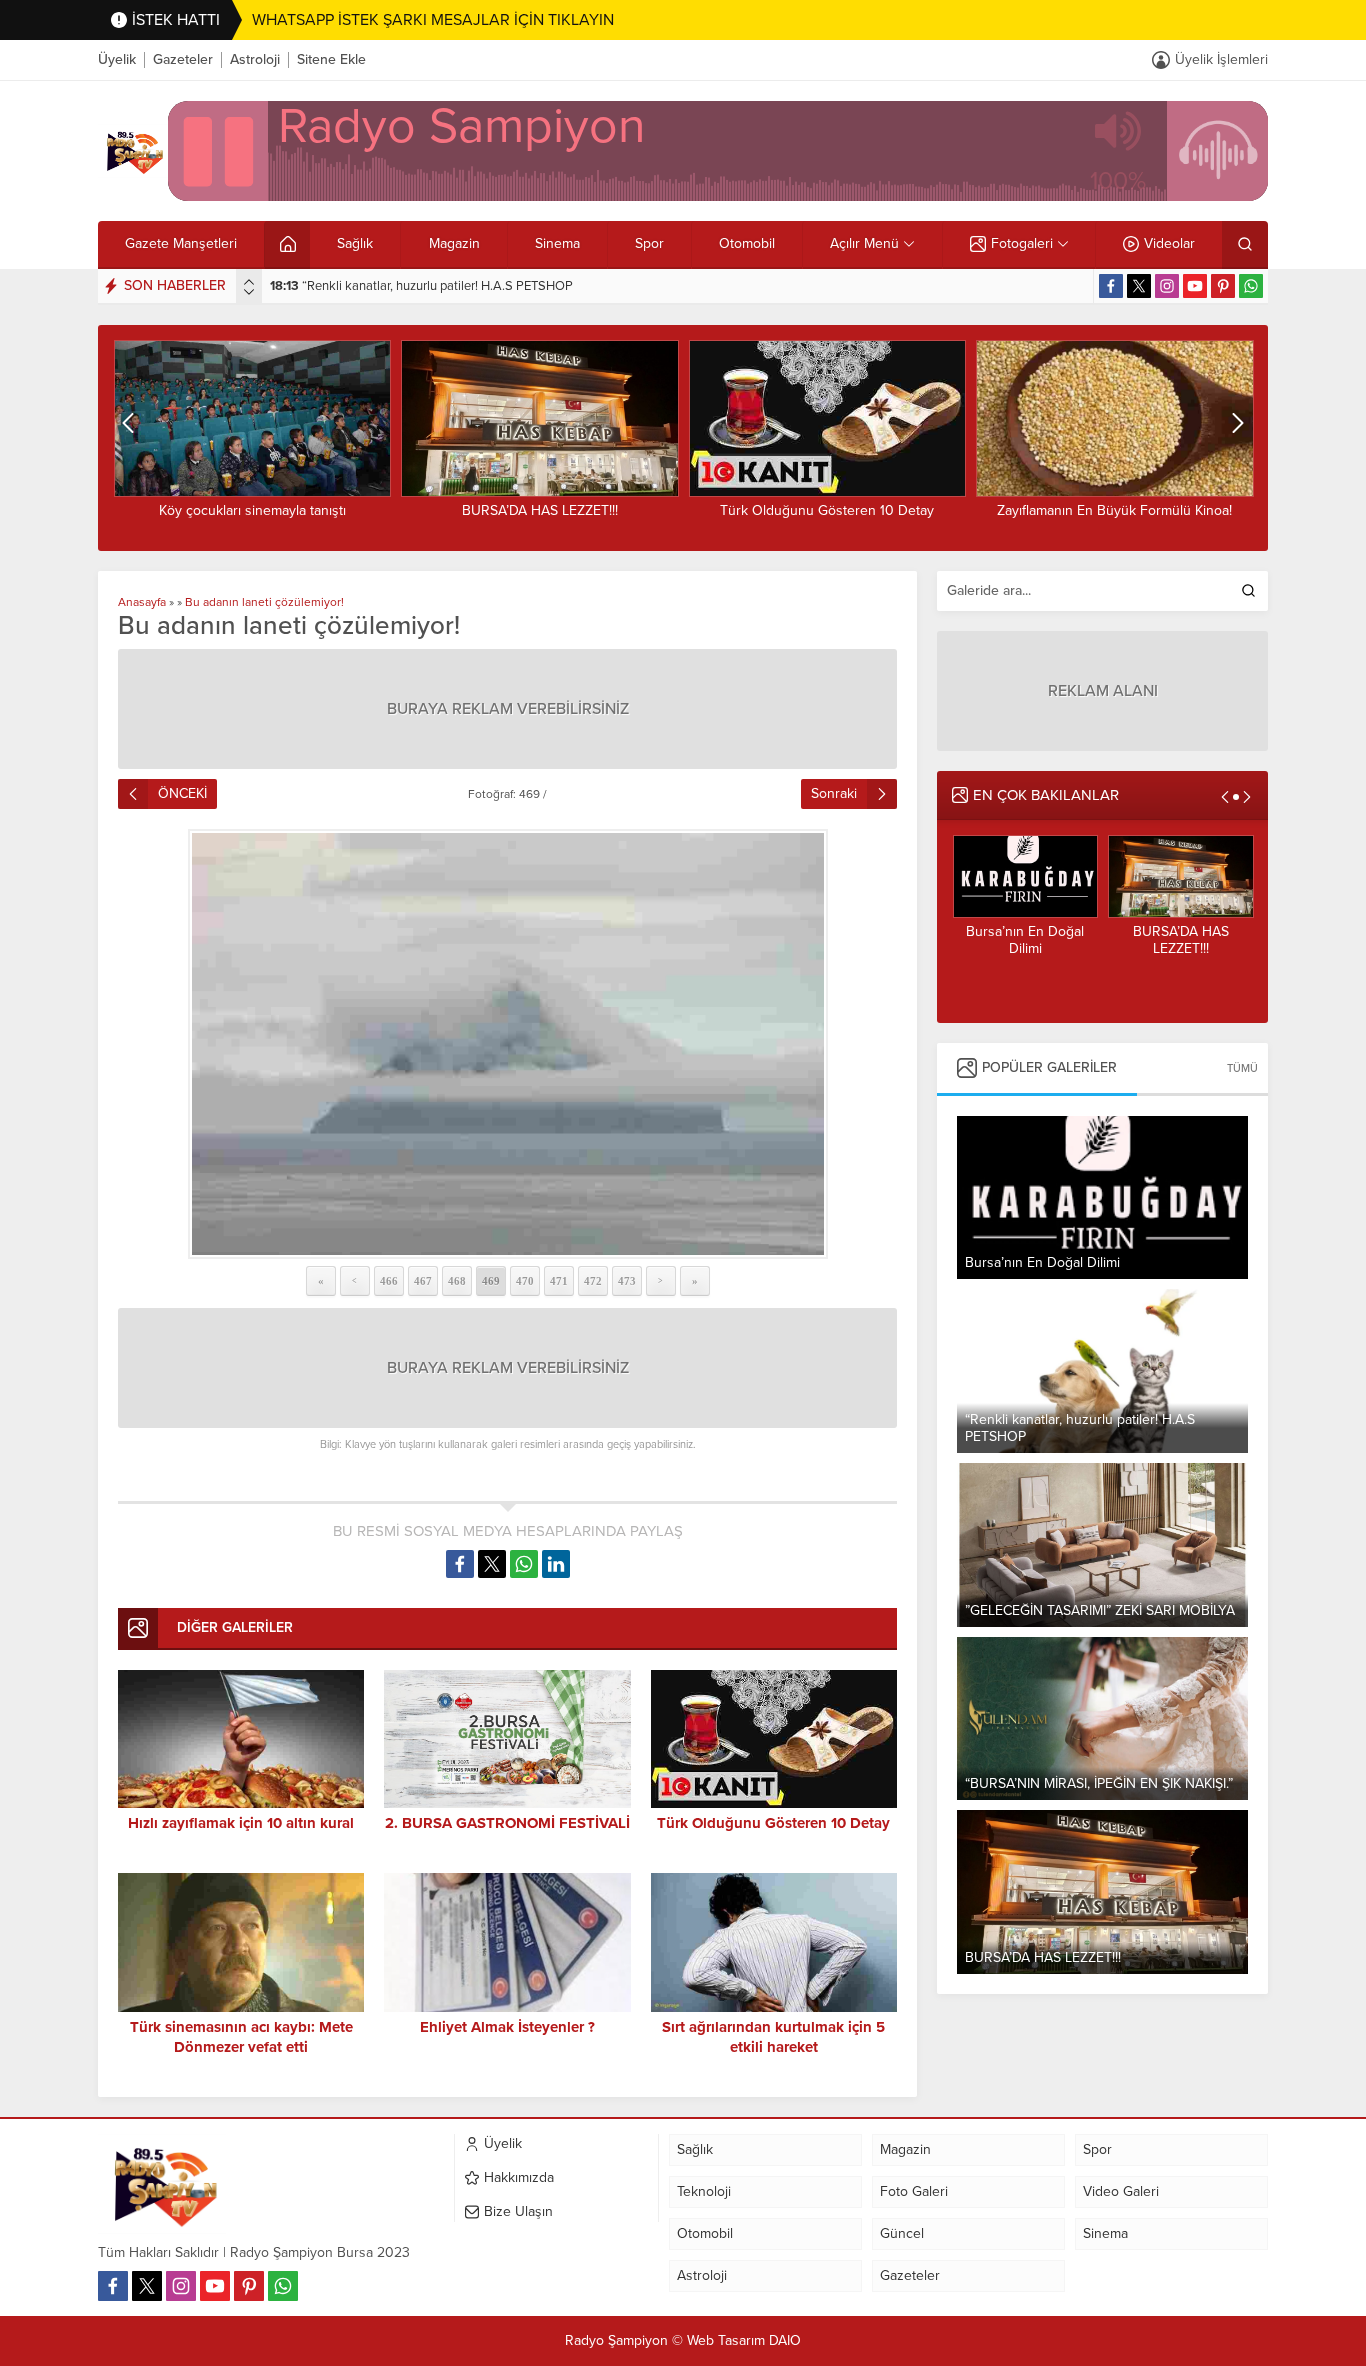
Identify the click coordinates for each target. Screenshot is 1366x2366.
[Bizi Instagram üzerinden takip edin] (1167, 286)
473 (627, 1281)
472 (593, 1281)
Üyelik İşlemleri (1221, 59)
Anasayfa (142, 602)
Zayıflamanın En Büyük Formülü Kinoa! (826, 510)
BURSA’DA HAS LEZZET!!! (252, 510)
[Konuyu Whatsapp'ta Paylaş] (524, 1564)
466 (389, 1281)
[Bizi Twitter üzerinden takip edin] (1139, 286)
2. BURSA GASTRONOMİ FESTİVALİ (507, 1823)
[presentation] (249, 282)
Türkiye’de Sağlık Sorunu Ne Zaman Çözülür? (1114, 519)
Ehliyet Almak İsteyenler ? (507, 2027)
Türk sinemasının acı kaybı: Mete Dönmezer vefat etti (241, 2037)
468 (457, 1281)
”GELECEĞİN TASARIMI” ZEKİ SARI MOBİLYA (414, 286)
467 (423, 1281)
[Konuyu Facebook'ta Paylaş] (460, 1564)
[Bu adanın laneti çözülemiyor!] (507, 1044)
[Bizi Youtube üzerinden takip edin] (1195, 286)
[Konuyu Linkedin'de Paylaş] (556, 1564)
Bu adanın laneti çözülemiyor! (264, 602)
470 (525, 1281)
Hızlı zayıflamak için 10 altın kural (241, 1823)
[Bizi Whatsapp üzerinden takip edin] (1251, 286)
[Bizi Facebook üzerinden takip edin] (1111, 286)
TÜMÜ (1242, 1068)
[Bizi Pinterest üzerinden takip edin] (1223, 286)
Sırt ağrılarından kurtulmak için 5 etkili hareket (773, 2037)
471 (559, 1281)
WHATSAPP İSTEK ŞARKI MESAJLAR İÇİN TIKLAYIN (433, 20)
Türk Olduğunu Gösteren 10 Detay (539, 510)
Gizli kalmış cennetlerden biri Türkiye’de (1180, 948)
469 (491, 1281)
